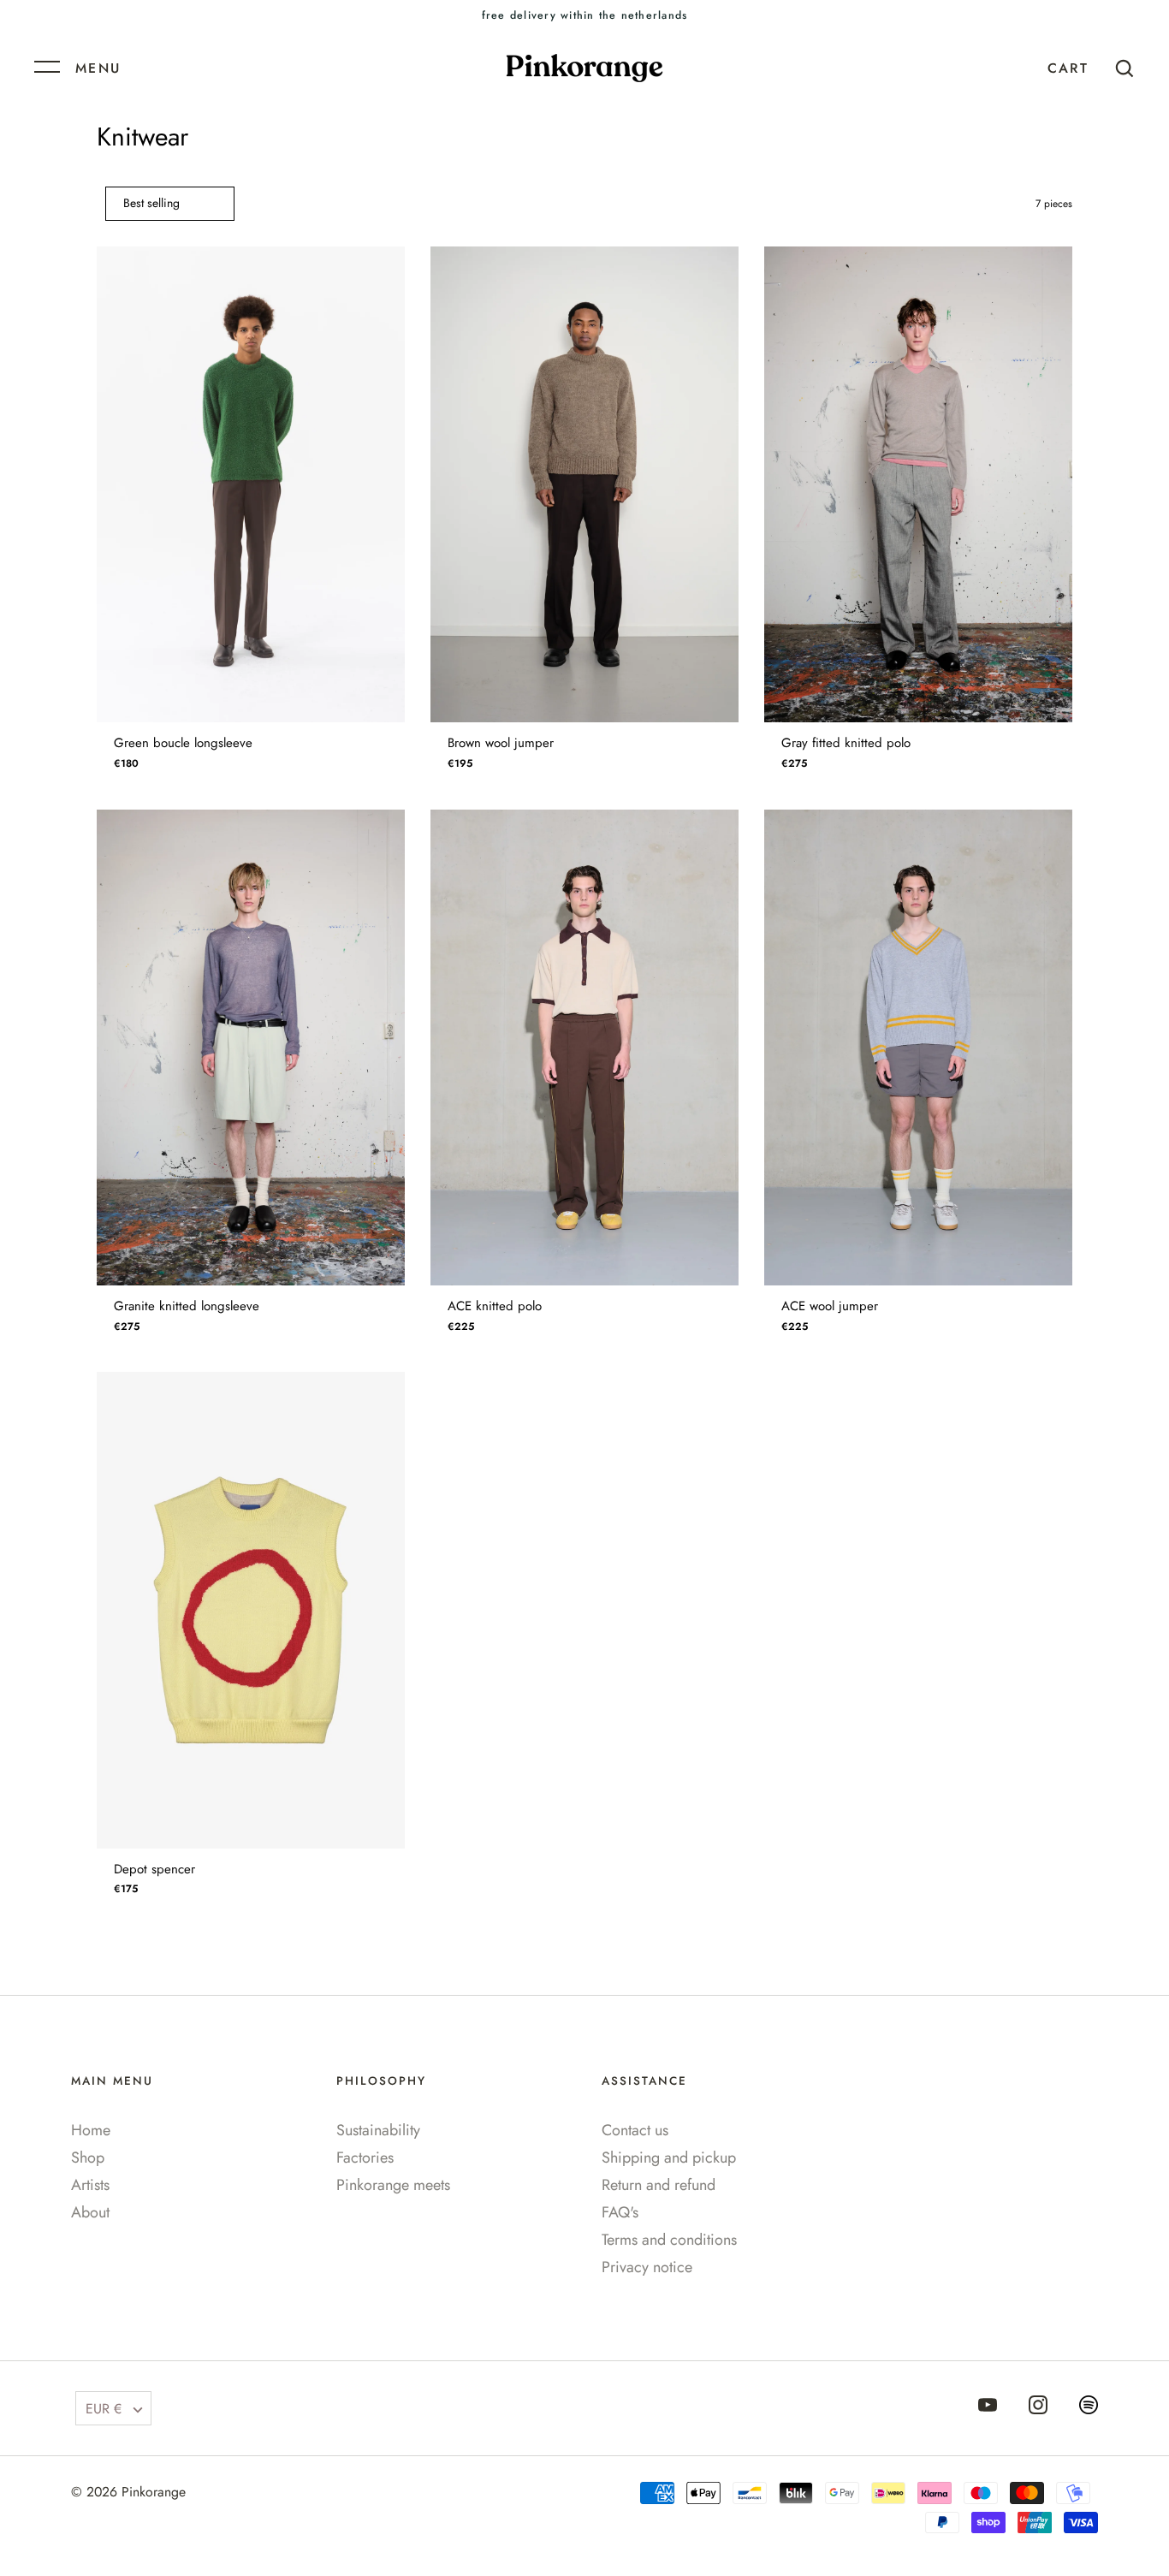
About (90, 2212)
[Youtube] (988, 2408)
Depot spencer (154, 1870)
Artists (90, 2185)
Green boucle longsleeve (183, 744)
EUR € (104, 2409)
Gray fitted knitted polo (846, 744)
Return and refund (659, 2185)
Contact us (635, 2130)
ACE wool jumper (830, 1307)
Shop (88, 2158)
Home (91, 2130)
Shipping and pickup (669, 2158)
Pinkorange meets (393, 2185)
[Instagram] (1038, 2408)
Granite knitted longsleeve (187, 1307)
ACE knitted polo (495, 1307)
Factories (365, 2158)
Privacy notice (647, 2267)
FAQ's (620, 2212)
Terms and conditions (669, 2240)
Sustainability (378, 2130)
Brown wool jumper (501, 744)
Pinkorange (154, 2492)
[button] (105, 467)
